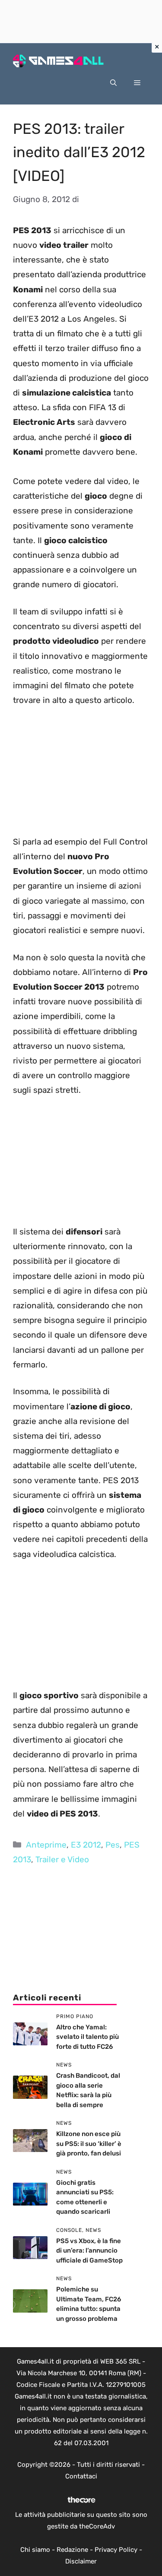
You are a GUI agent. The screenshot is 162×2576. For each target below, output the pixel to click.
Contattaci (81, 2476)
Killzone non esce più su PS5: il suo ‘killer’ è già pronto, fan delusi (89, 2144)
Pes (113, 1845)
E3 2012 (86, 1845)
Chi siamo (35, 2550)
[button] (113, 83)
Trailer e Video (62, 1859)
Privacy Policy (116, 2550)
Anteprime (46, 1845)
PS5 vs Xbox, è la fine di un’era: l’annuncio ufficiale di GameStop (89, 2251)
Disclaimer (81, 2561)
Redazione (72, 2550)
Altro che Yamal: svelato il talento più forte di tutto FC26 (87, 2037)
